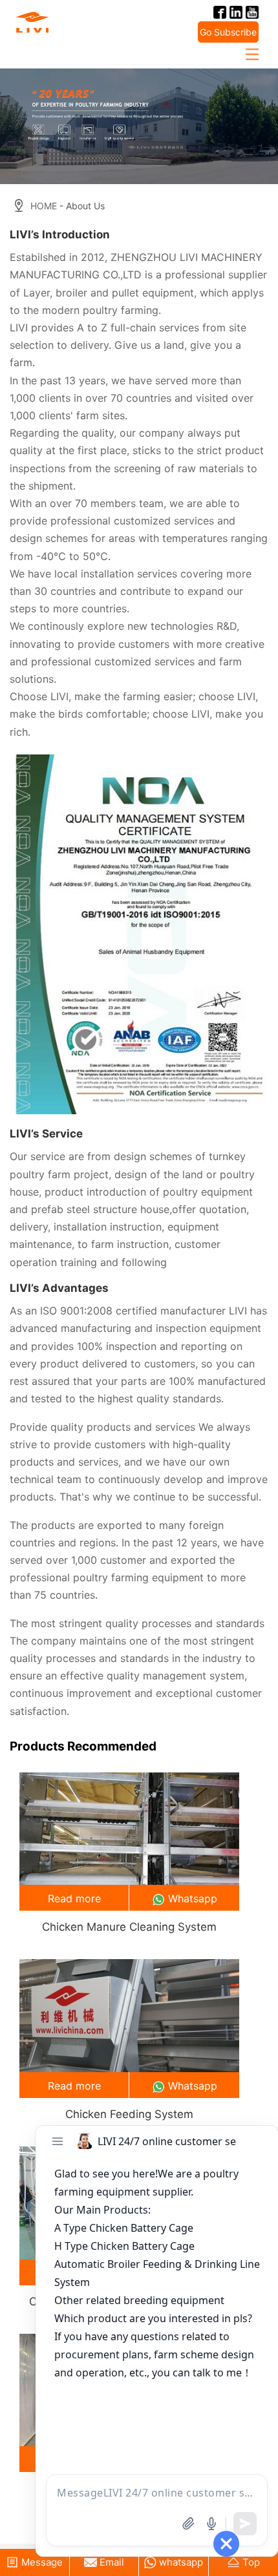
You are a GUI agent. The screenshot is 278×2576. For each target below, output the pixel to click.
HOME (44, 206)
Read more (74, 1898)
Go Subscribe (228, 32)
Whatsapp (193, 1898)
